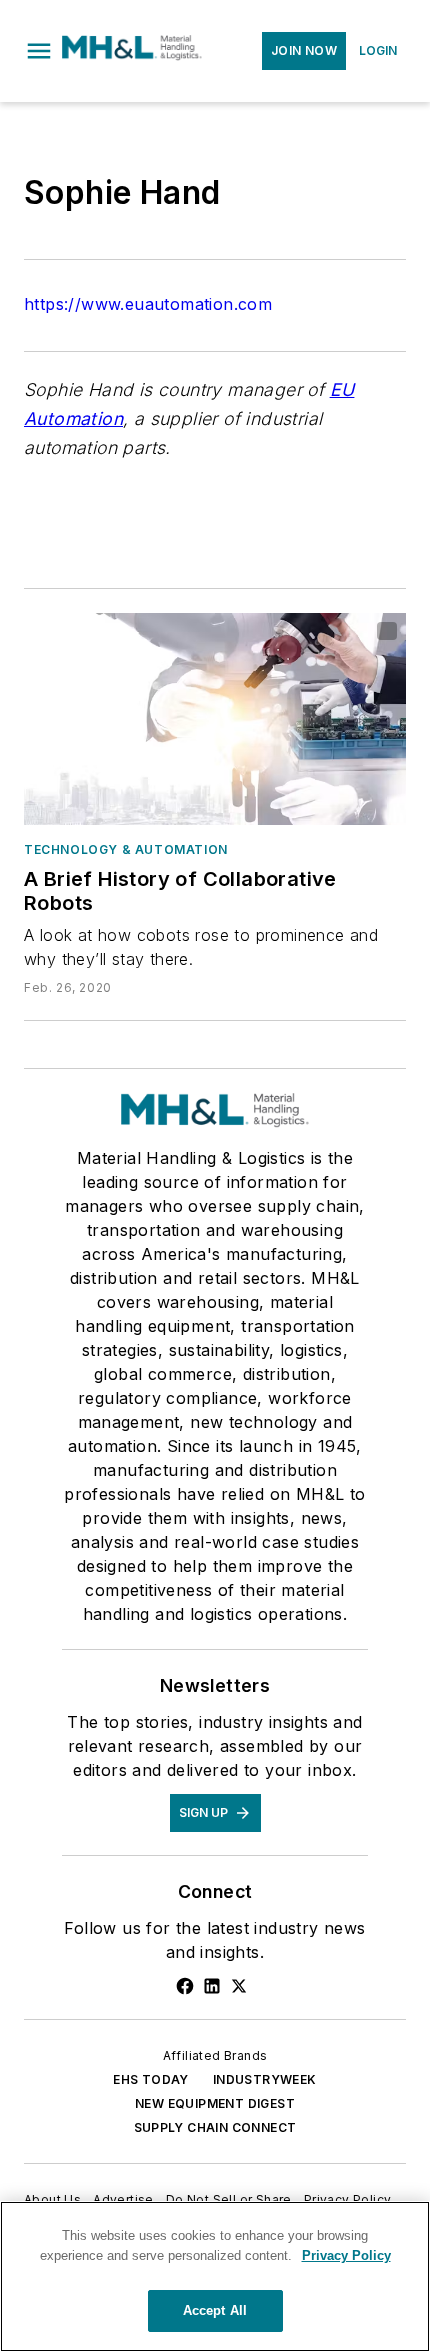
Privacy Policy (348, 2199)
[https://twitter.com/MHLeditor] (239, 1986)
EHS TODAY (151, 2079)
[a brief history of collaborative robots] (215, 719)
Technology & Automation (126, 849)
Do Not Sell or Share (229, 2199)
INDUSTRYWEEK (265, 2079)
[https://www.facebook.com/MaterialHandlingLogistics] (185, 1986)
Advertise (123, 2199)
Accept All (215, 2310)
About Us (52, 2199)
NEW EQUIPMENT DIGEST (215, 2103)
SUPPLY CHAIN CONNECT (215, 2127)
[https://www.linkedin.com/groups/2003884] (212, 1986)
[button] (39, 51)
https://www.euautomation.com (148, 304)
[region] (215, 2276)
